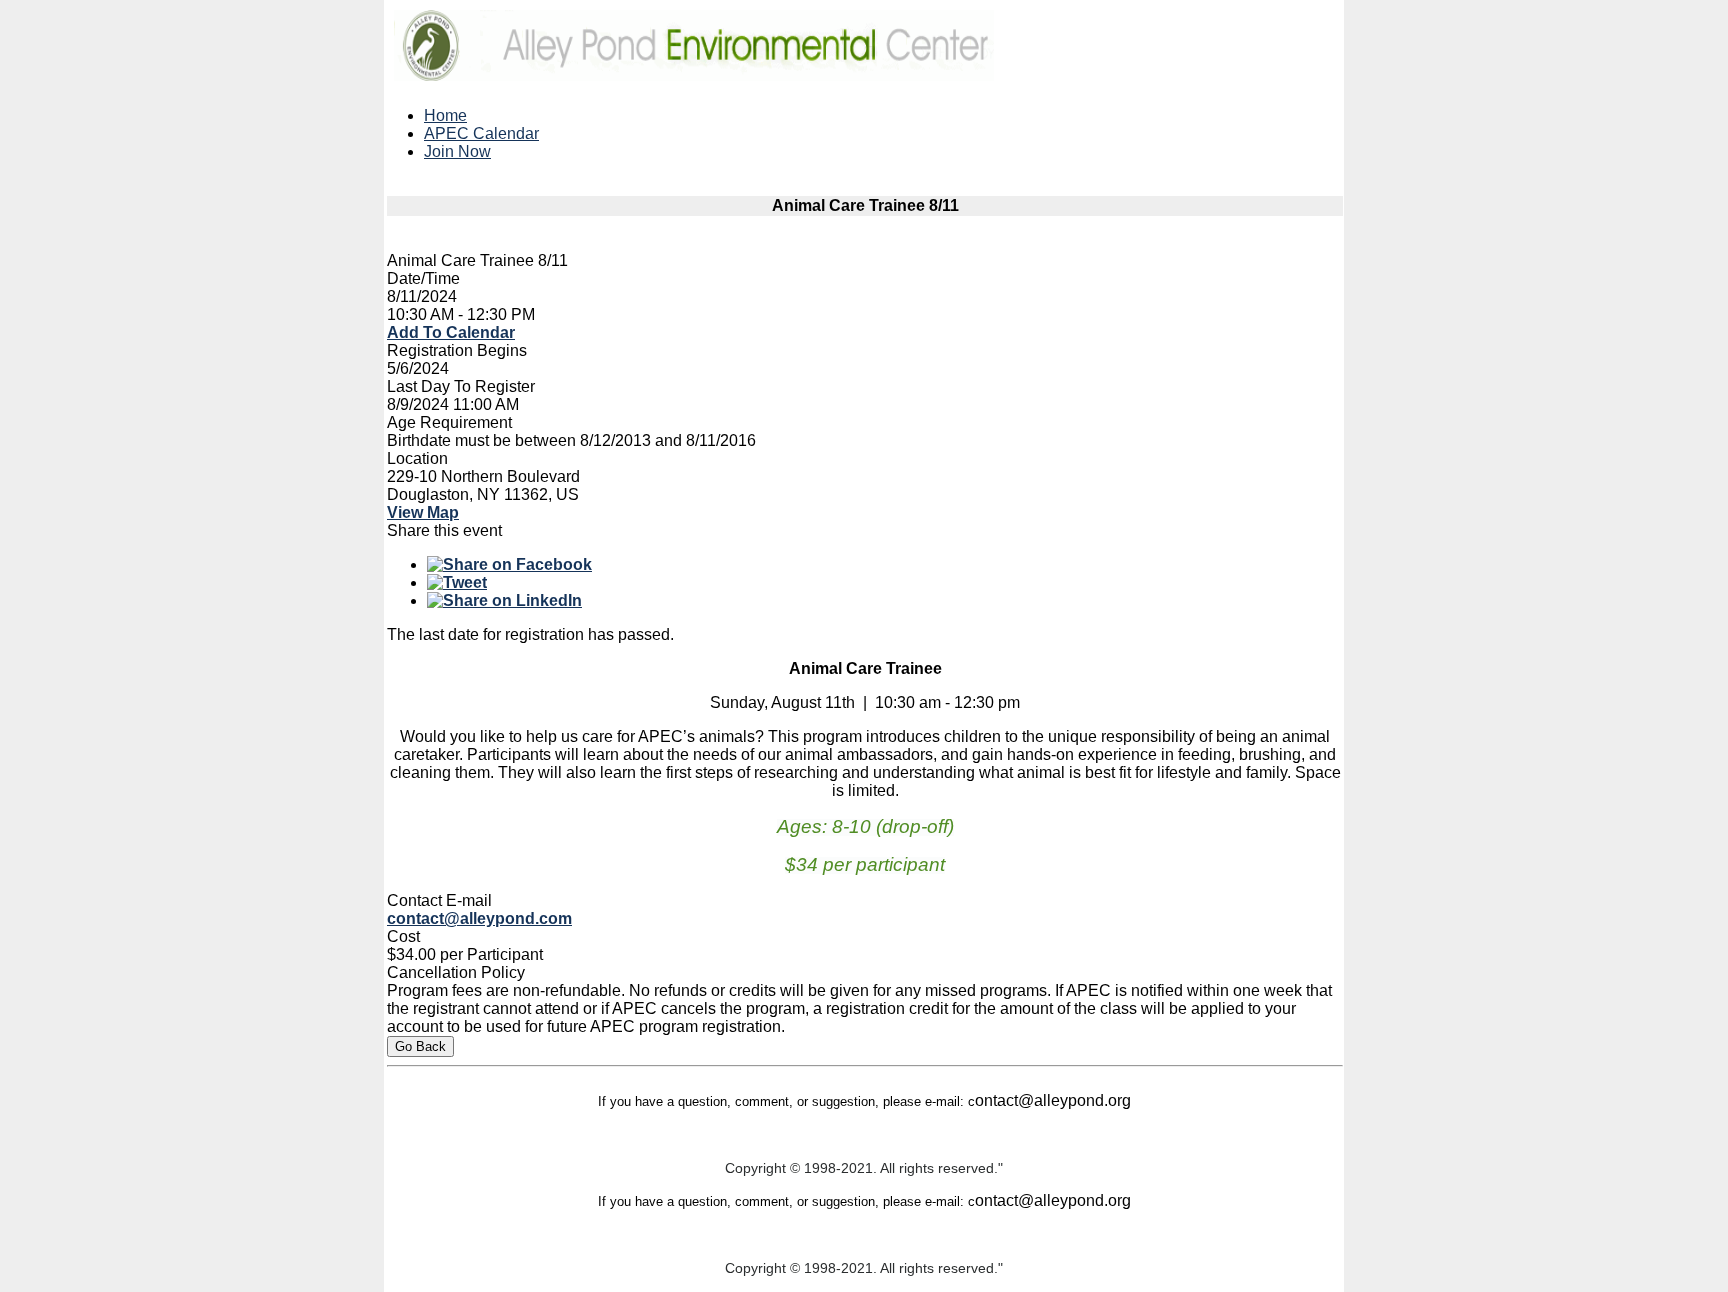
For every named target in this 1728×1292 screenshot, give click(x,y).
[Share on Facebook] (509, 564)
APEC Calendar (481, 133)
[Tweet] (457, 582)
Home (445, 115)
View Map (423, 512)
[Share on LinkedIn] (504, 600)
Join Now (457, 151)
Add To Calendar (451, 332)
